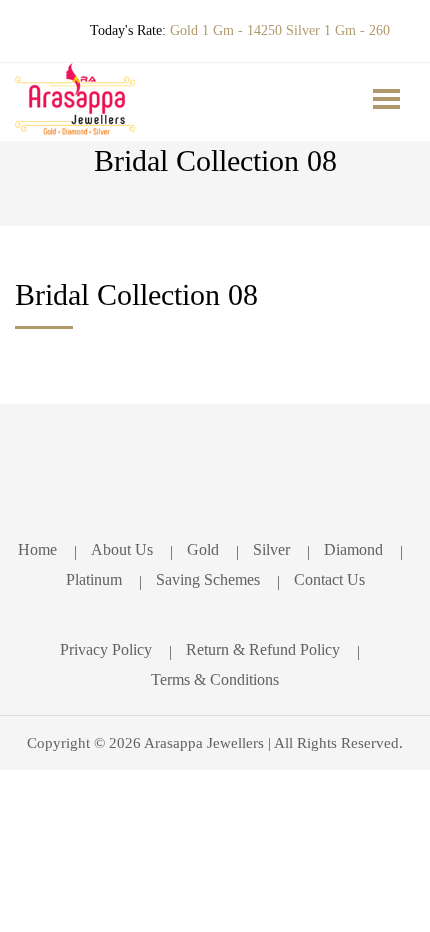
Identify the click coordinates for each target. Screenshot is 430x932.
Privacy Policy (106, 649)
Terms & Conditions (215, 679)
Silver (271, 549)
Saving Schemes (208, 579)
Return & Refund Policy (263, 649)
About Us (122, 549)
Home (37, 549)
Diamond (353, 549)
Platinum (94, 579)
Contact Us (329, 579)
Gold (203, 549)
